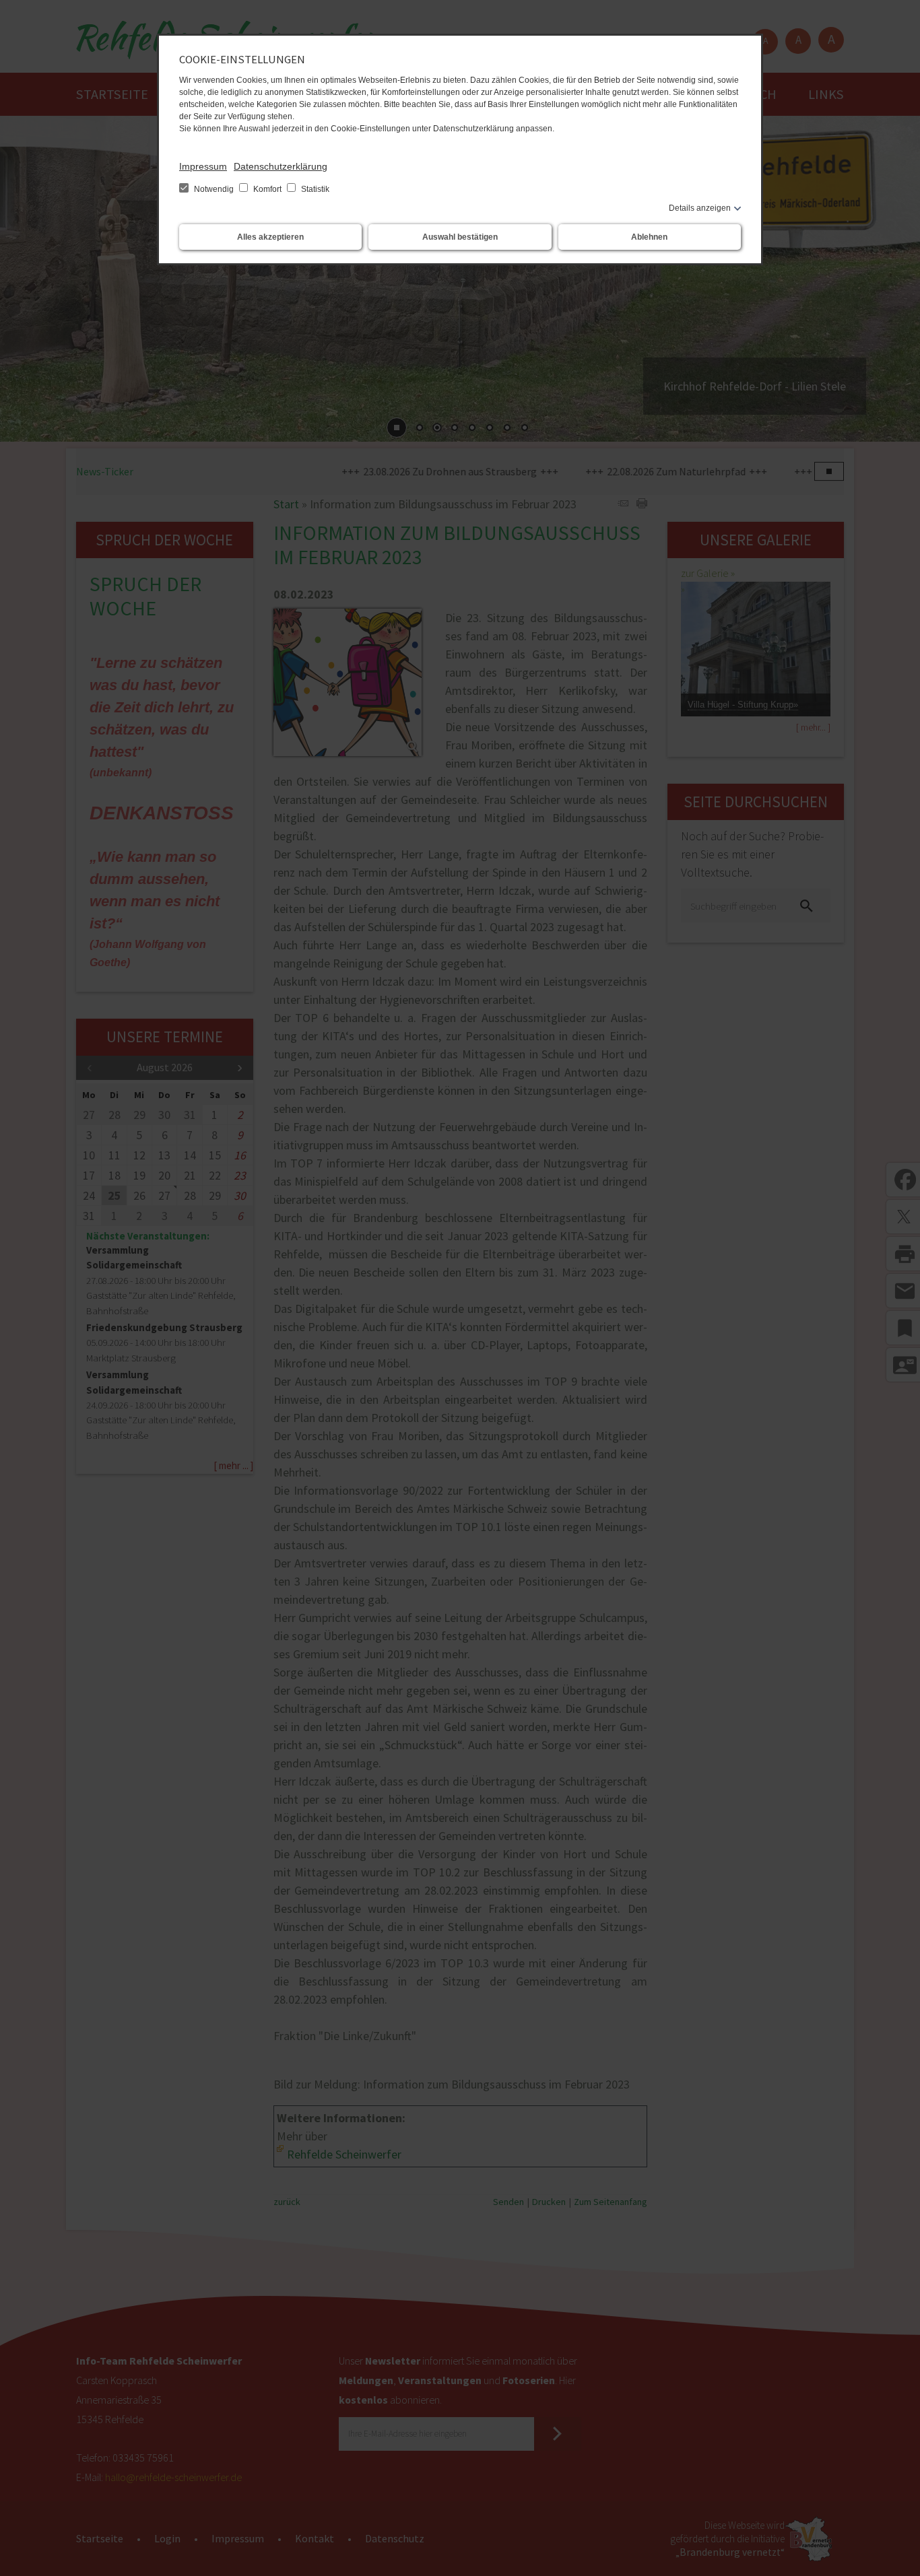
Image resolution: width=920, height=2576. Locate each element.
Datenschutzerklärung (281, 166)
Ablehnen (649, 237)
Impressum (203, 166)
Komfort (267, 189)
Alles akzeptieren (270, 237)
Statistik (314, 189)
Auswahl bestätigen (460, 237)
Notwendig (214, 189)
